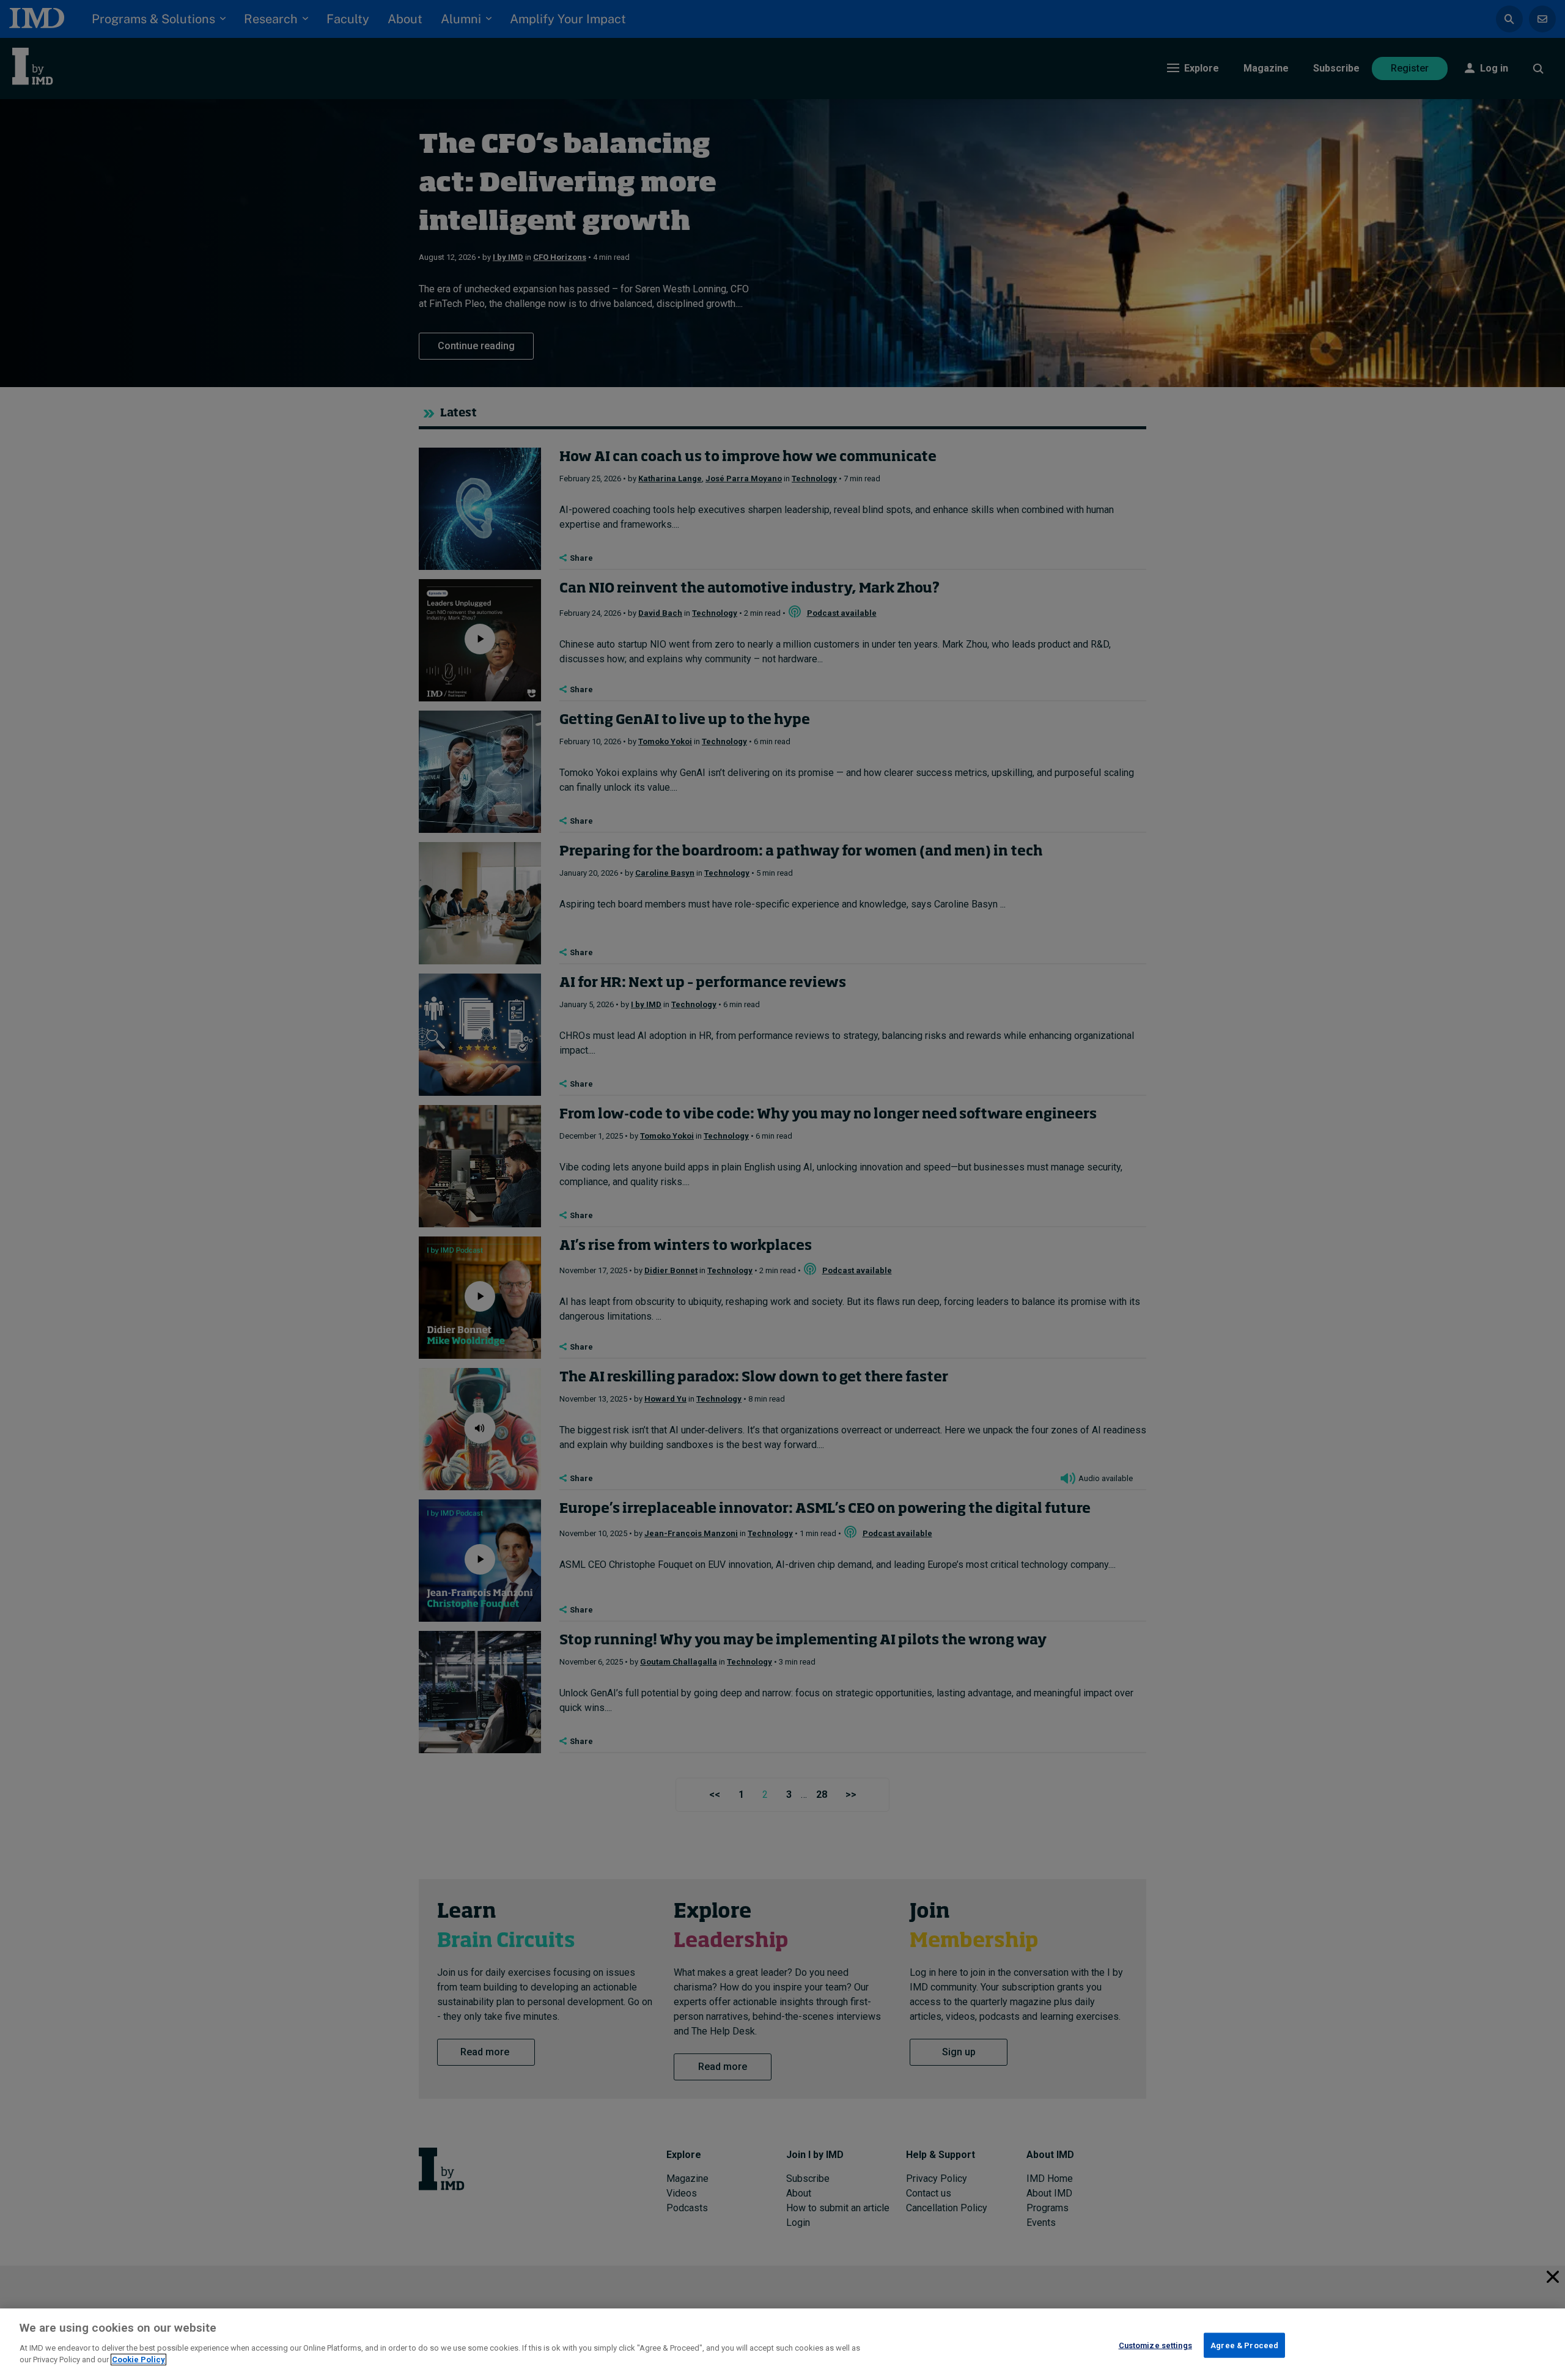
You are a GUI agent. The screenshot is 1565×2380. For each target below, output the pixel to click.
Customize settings (1155, 2345)
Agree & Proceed (1244, 2345)
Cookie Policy (138, 2360)
